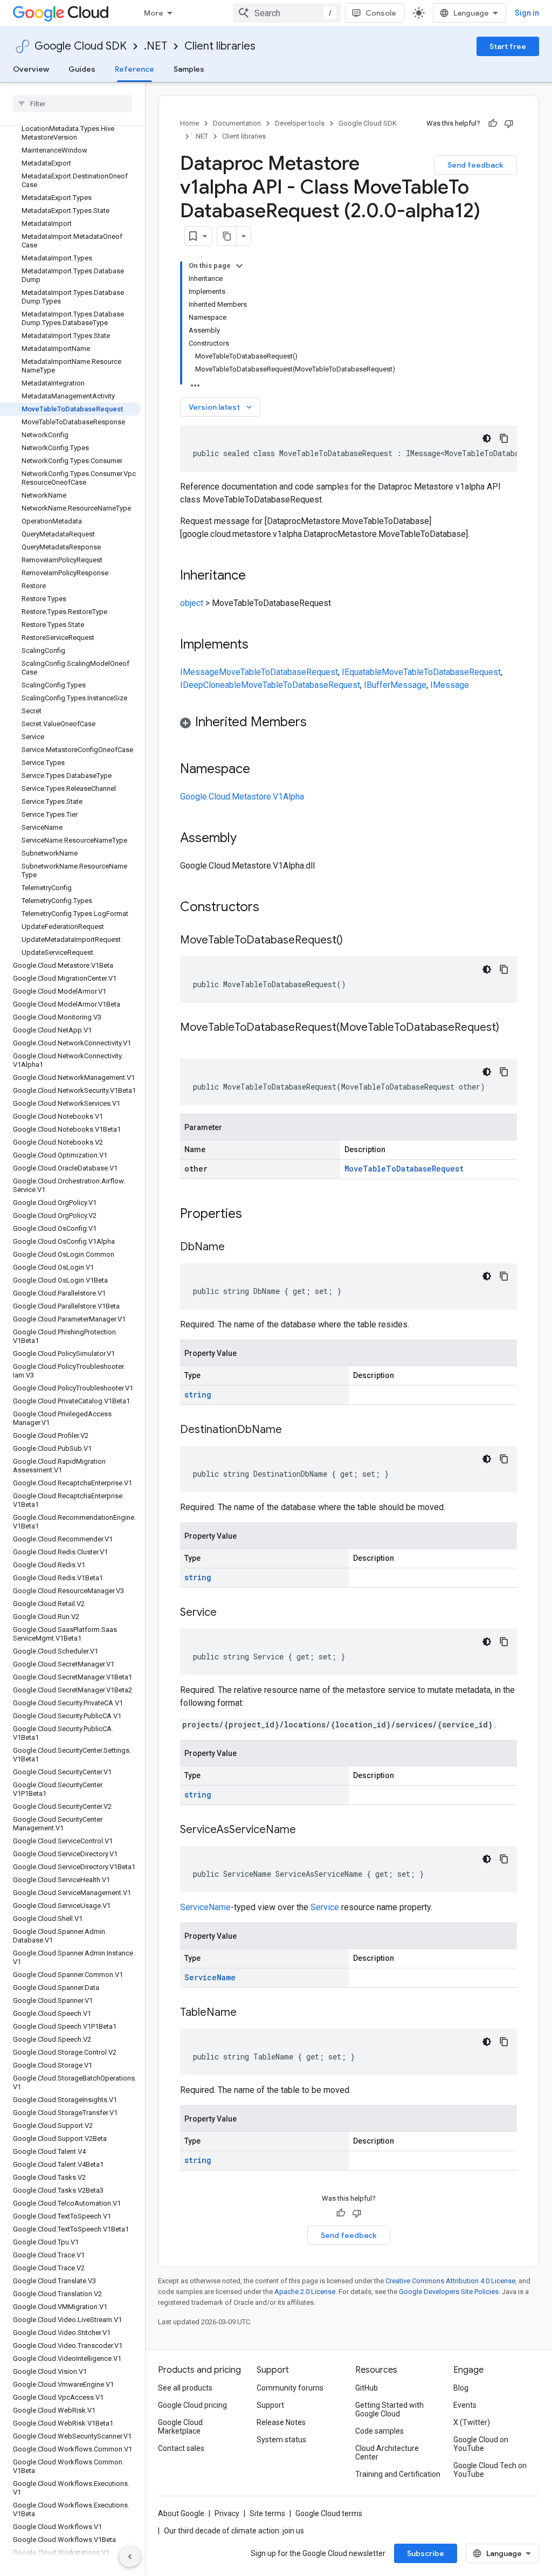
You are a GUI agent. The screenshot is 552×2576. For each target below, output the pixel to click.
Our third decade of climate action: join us (234, 2531)
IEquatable (362, 672)
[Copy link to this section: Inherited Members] (318, 723)
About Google (181, 2513)
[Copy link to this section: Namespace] (261, 770)
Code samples (379, 2431)
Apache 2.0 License (305, 2292)
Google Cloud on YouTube (481, 2444)
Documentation (237, 123)
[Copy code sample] (504, 438)
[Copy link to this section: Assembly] (247, 839)
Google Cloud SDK (81, 46)
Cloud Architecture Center (387, 2453)
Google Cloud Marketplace (180, 2427)
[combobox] (287, 13)
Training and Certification (398, 2474)
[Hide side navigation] (130, 2557)
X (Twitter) (472, 2422)
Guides (82, 69)
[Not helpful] (509, 123)
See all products (185, 2388)
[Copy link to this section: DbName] (236, 1248)
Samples (189, 69)
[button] (349, 724)
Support (270, 2405)
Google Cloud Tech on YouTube (490, 2470)
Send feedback (475, 165)
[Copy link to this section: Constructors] (273, 908)
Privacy (227, 2513)
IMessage (199, 672)
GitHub (367, 2388)
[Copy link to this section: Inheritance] (257, 576)
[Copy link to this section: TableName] (247, 2013)
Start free (508, 46)
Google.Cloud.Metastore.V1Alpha (242, 797)
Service (325, 1907)
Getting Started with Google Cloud (389, 2409)
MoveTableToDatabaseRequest (278, 672)
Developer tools (300, 123)
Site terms (267, 2513)
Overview (31, 69)
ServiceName (205, 1907)
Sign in (527, 13)
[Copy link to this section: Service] (227, 1613)
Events (465, 2405)
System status (281, 2440)
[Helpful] (493, 123)
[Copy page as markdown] (227, 236)
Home (189, 123)
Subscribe (426, 2553)
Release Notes (281, 2422)
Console (381, 13)
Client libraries (220, 46)
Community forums (290, 2388)
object (192, 603)
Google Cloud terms (329, 2513)
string (198, 1394)
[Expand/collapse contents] (239, 266)
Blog (461, 2388)
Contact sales (181, 2448)
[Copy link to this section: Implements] (259, 645)
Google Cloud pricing (192, 2405)
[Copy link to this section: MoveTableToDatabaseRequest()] (354, 941)
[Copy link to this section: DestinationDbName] (293, 1430)
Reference (134, 69)
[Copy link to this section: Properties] (256, 1215)
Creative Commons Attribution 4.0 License (450, 2281)
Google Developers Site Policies (449, 2292)
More (154, 13)
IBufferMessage (395, 685)
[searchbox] (73, 104)
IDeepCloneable (211, 685)
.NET (156, 46)
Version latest (221, 407)
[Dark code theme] (487, 438)
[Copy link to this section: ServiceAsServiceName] (307, 1830)
